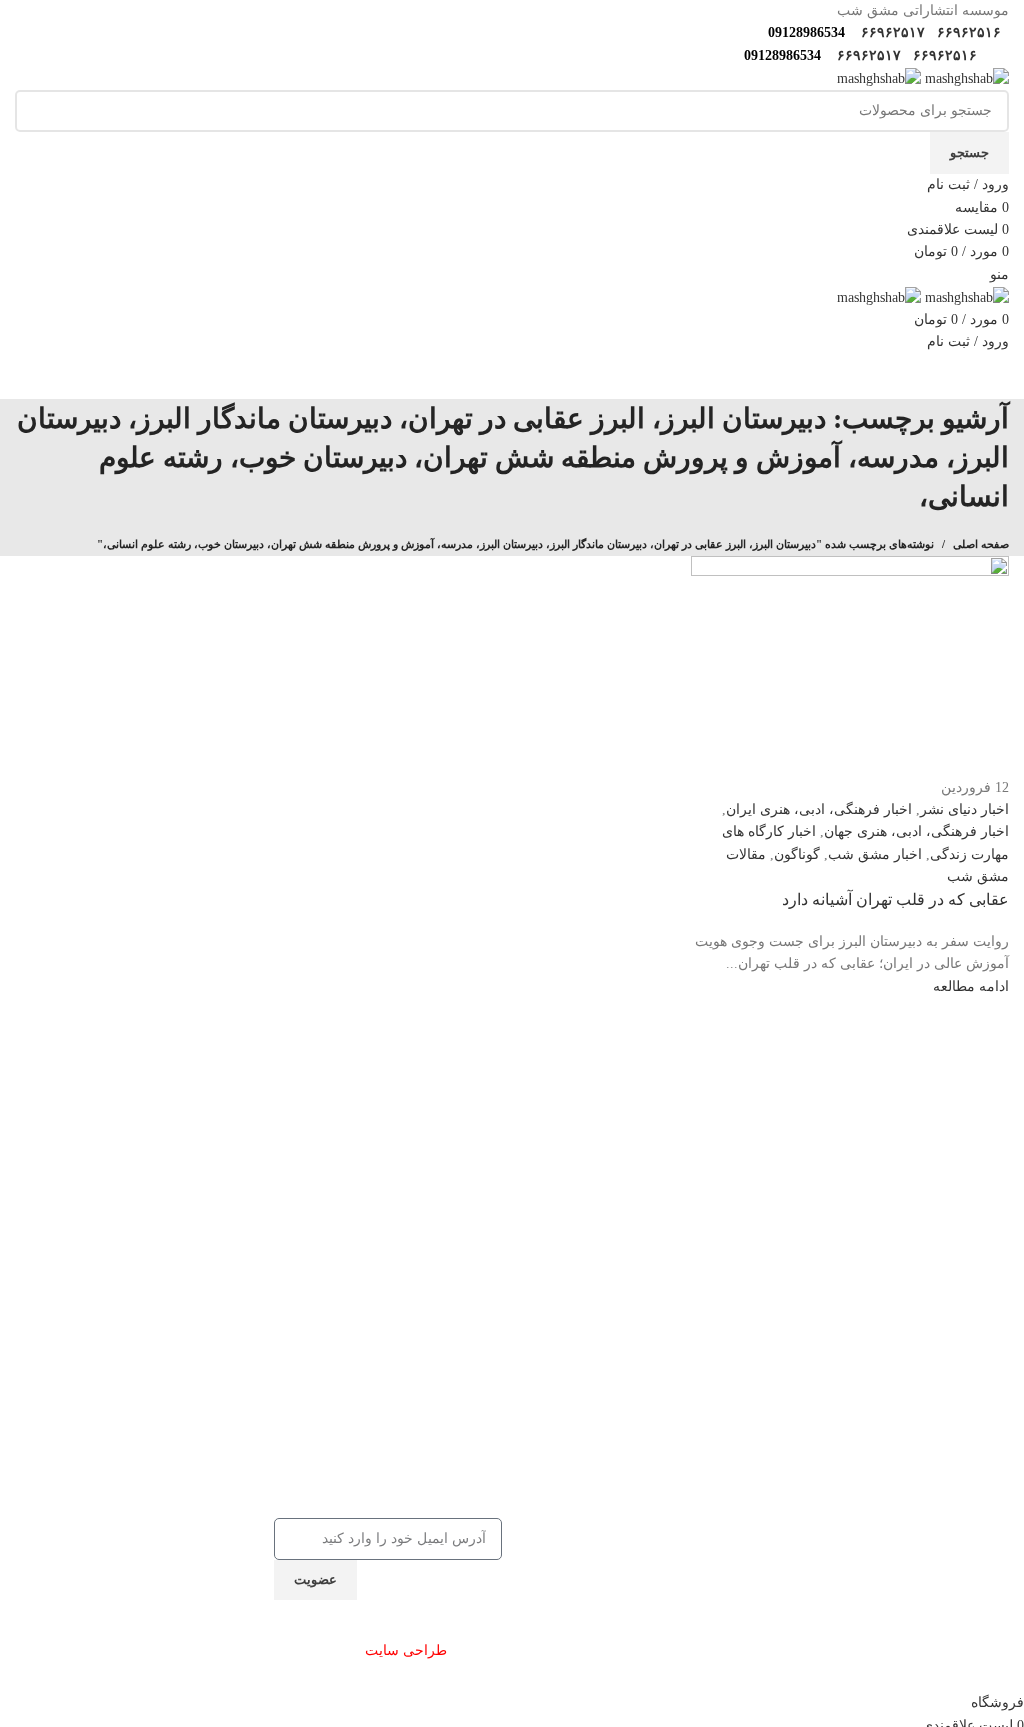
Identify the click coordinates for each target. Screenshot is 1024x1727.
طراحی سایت (406, 1650)
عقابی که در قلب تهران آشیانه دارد (895, 899)
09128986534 (802, 32)
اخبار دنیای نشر (964, 809)
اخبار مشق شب (875, 854)
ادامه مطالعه (971, 986)
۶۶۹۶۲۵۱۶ (967, 32)
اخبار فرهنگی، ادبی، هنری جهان (916, 831)
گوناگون (797, 854)
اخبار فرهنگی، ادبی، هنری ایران (819, 809)
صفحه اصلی (981, 544)
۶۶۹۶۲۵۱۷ (891, 32)
